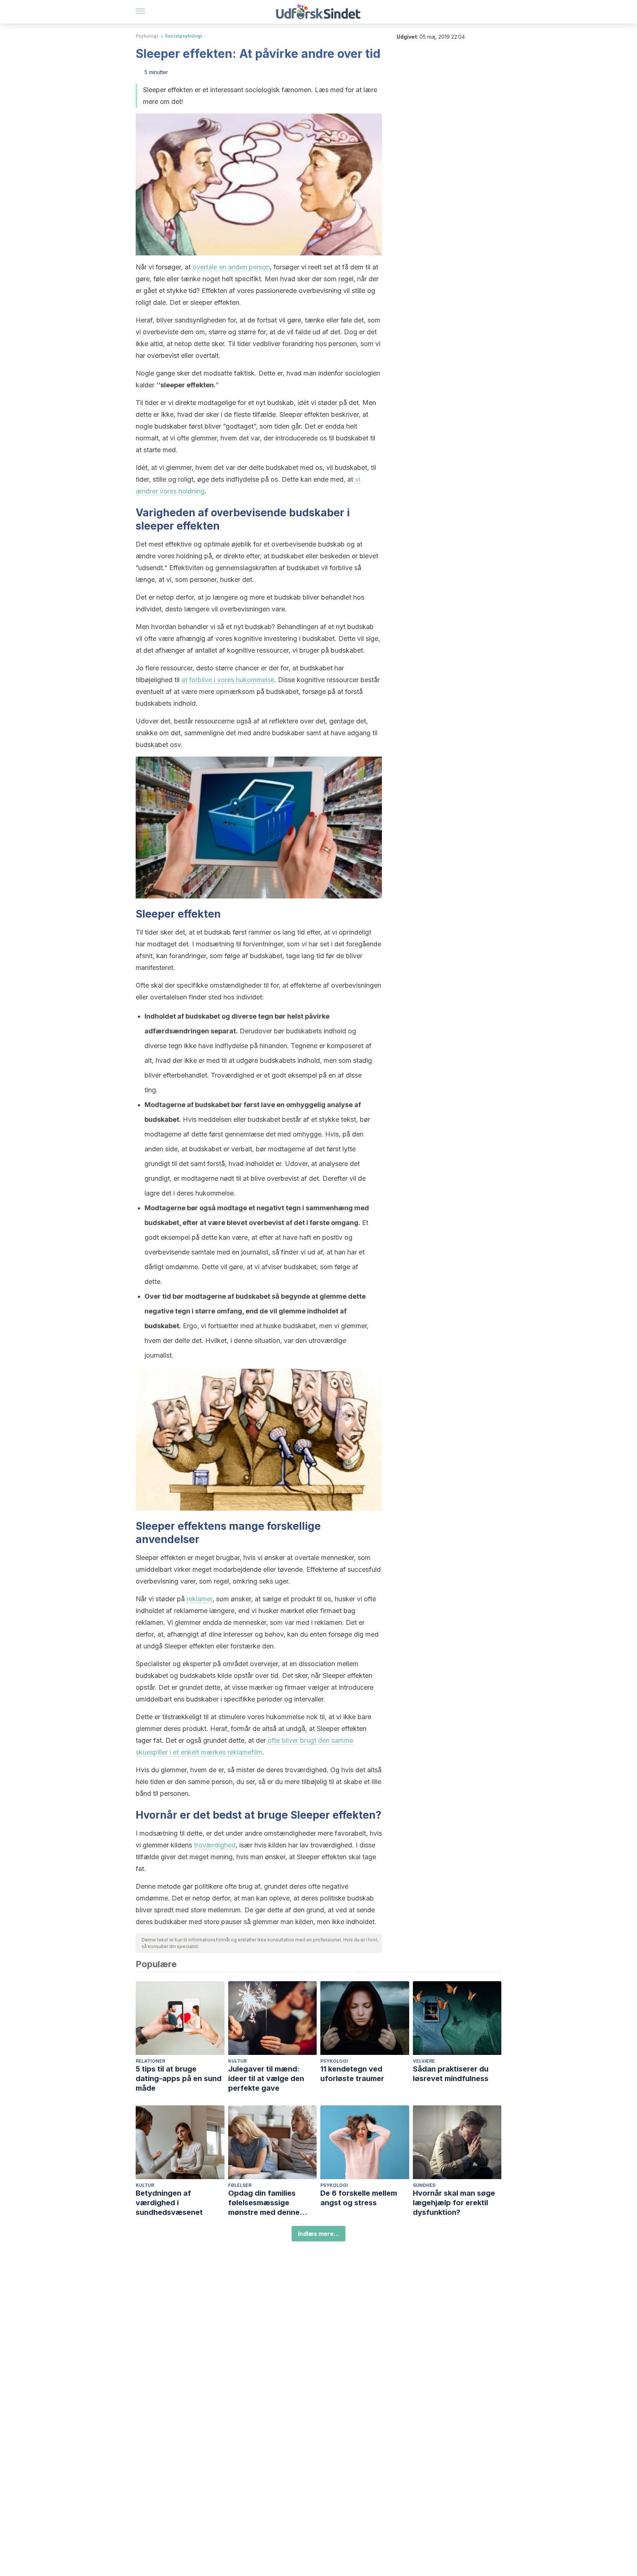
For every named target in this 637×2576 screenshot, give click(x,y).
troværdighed (215, 1845)
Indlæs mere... (318, 2234)
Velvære (424, 2061)
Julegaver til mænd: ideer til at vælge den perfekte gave (266, 2078)
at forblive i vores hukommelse (228, 680)
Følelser (240, 2185)
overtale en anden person (231, 267)
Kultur (237, 2061)
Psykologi (147, 36)
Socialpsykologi (183, 36)
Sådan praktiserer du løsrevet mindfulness (451, 2074)
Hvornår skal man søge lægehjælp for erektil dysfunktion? (454, 2203)
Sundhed (424, 2185)
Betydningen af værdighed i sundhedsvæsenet (169, 2203)
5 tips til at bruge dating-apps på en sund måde (179, 2078)
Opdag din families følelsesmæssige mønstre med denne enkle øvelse (264, 2203)
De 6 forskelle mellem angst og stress (359, 2198)
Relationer (150, 2061)
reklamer (199, 1599)
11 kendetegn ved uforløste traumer (352, 2074)
